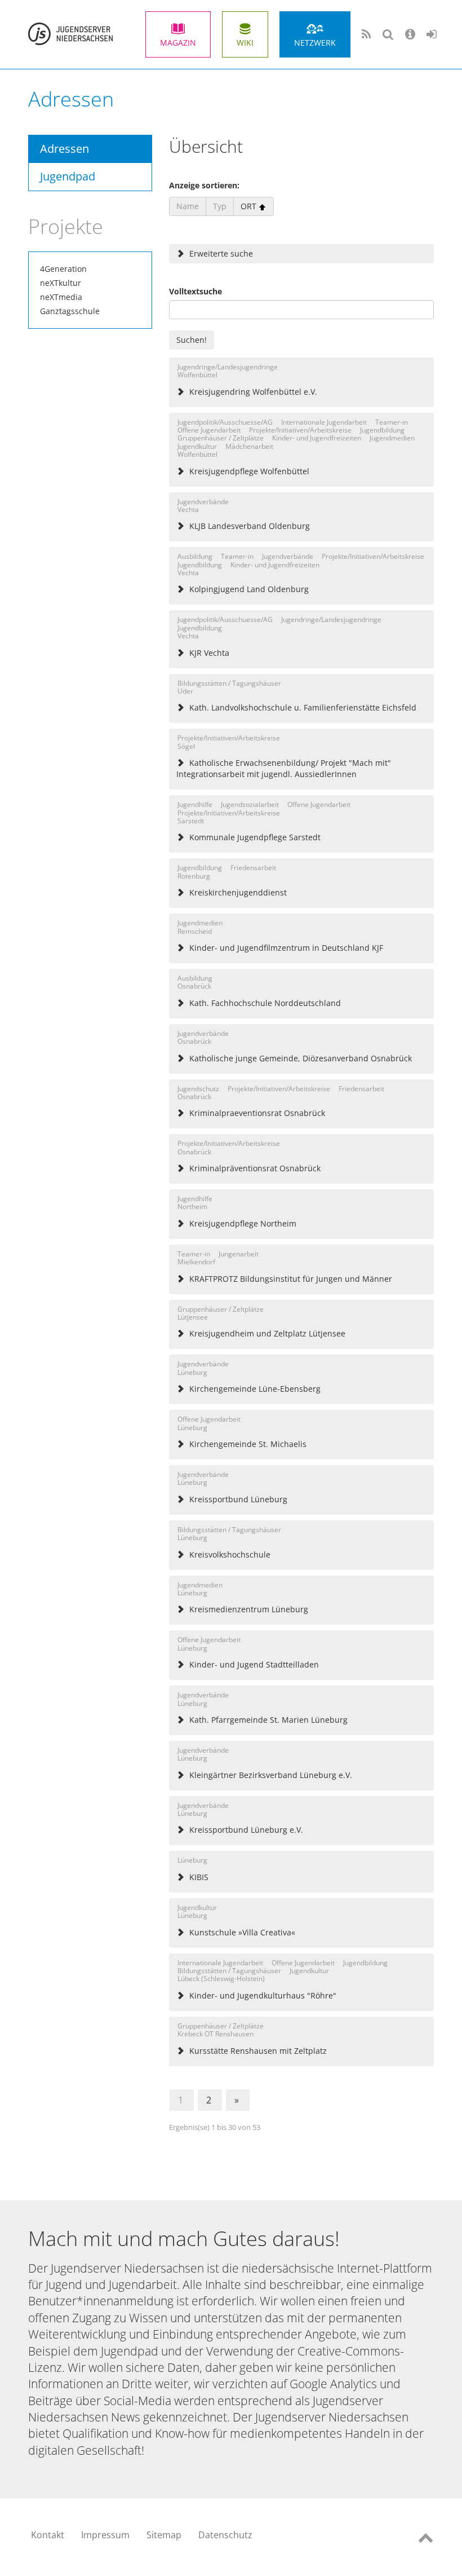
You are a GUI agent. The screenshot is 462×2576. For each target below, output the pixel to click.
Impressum (105, 2535)
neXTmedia (61, 297)
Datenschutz (225, 2535)
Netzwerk (315, 43)
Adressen (65, 149)
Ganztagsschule (70, 311)
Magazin (178, 43)
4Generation (63, 269)
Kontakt (48, 2535)
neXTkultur (61, 283)
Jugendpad (68, 176)
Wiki (245, 43)
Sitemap (164, 2535)
